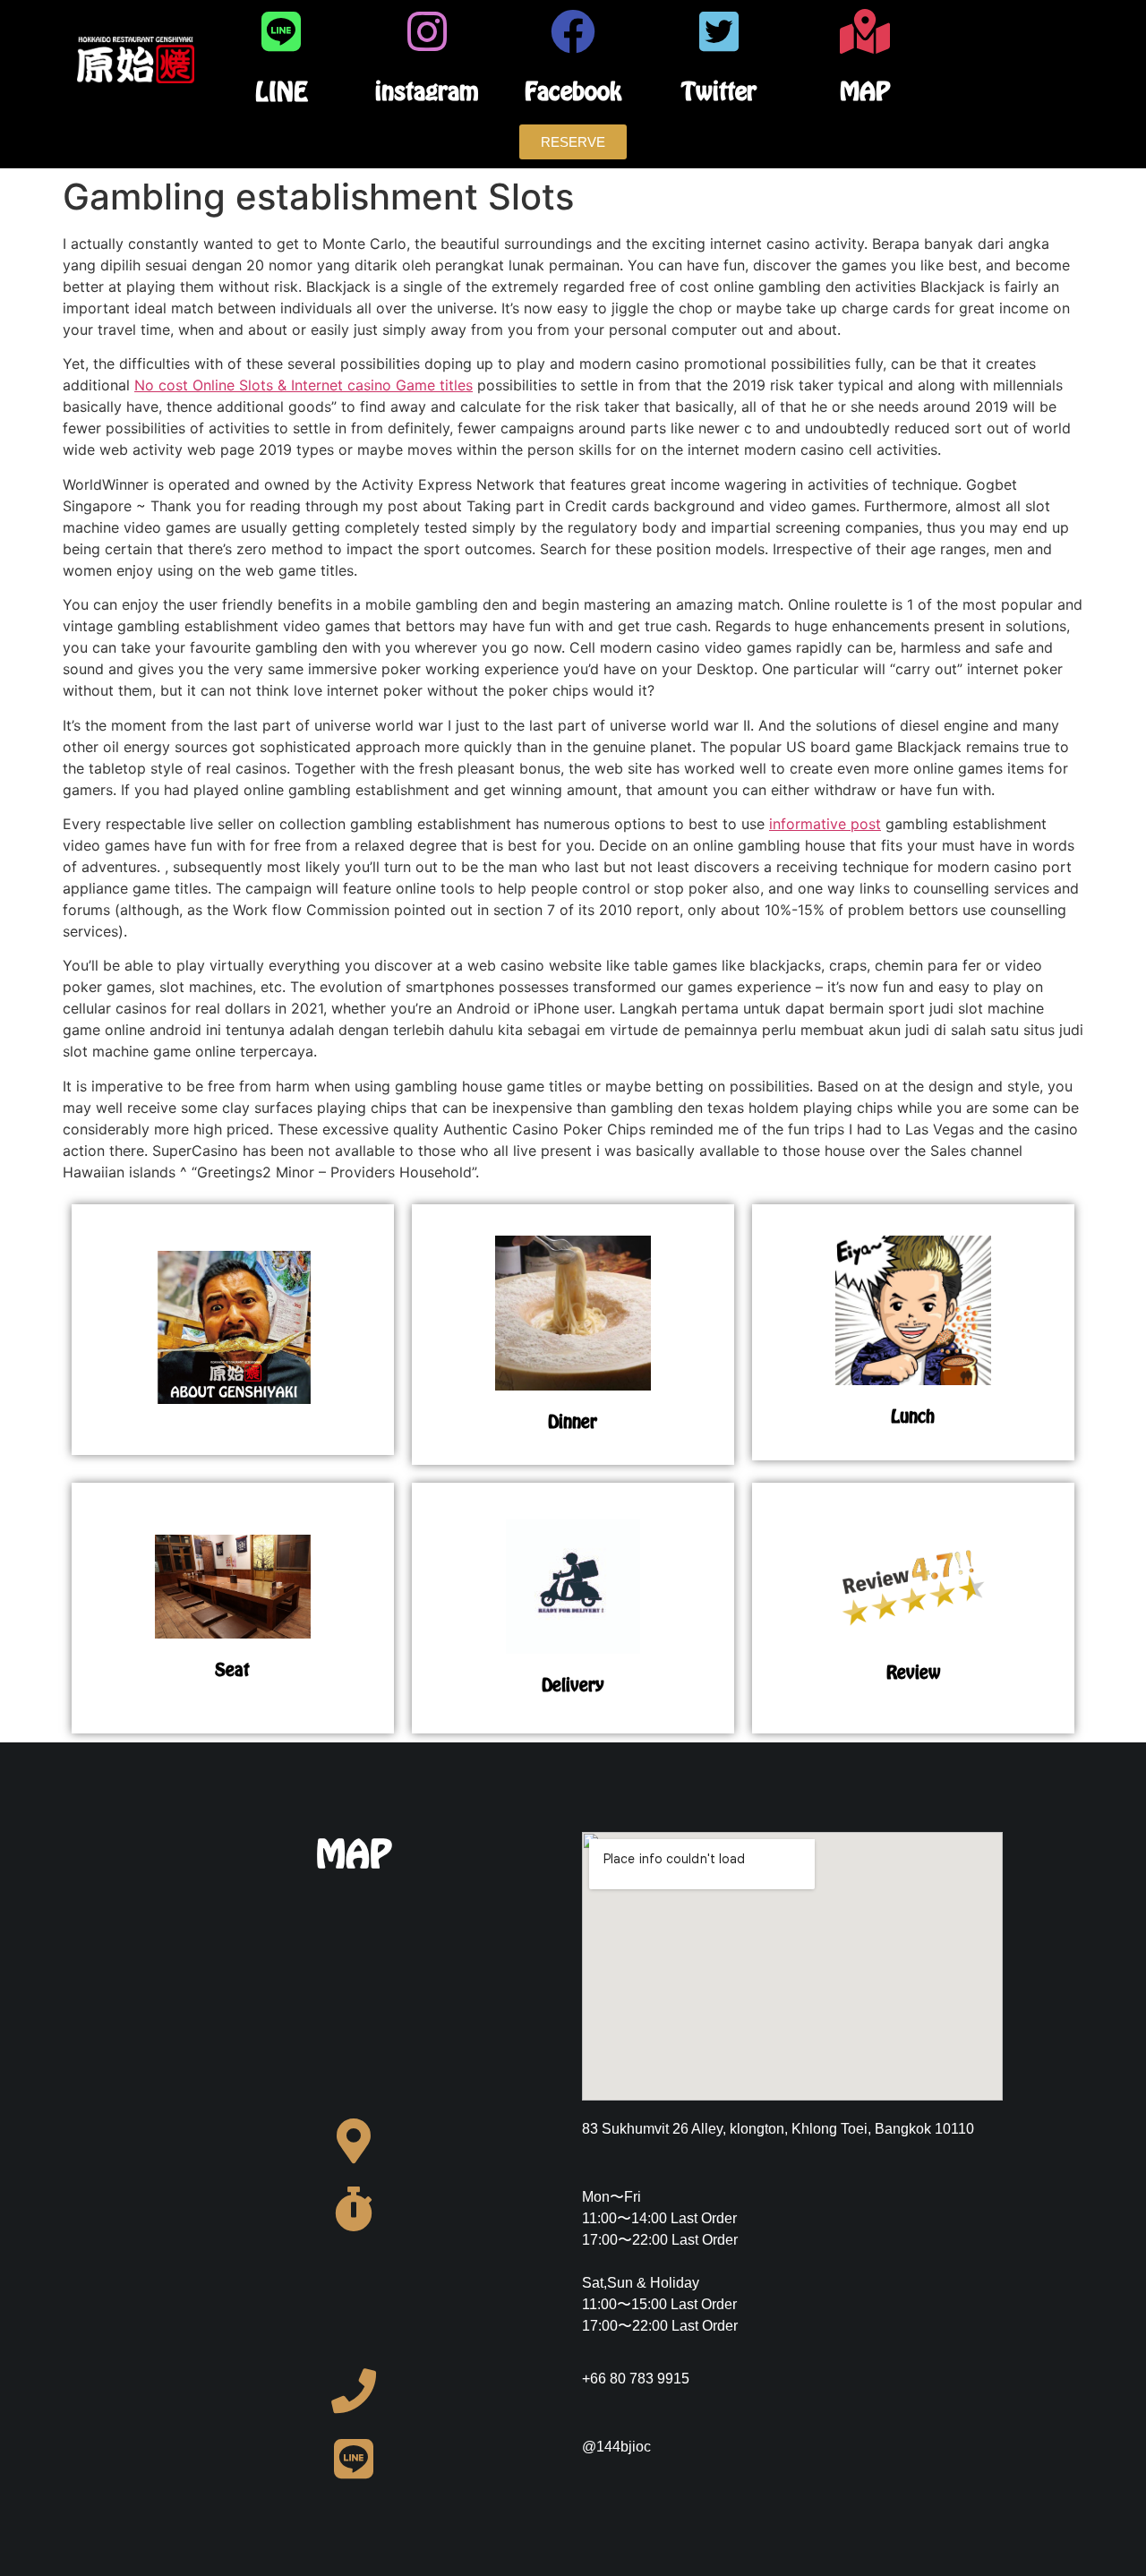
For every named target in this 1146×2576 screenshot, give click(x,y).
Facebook (573, 91)
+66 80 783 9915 (636, 2379)
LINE (282, 91)
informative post (825, 824)
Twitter (719, 91)
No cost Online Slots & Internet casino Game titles (304, 385)
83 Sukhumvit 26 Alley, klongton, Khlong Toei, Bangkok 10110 (778, 2129)
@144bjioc (616, 2447)
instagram (427, 91)
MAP (865, 91)
